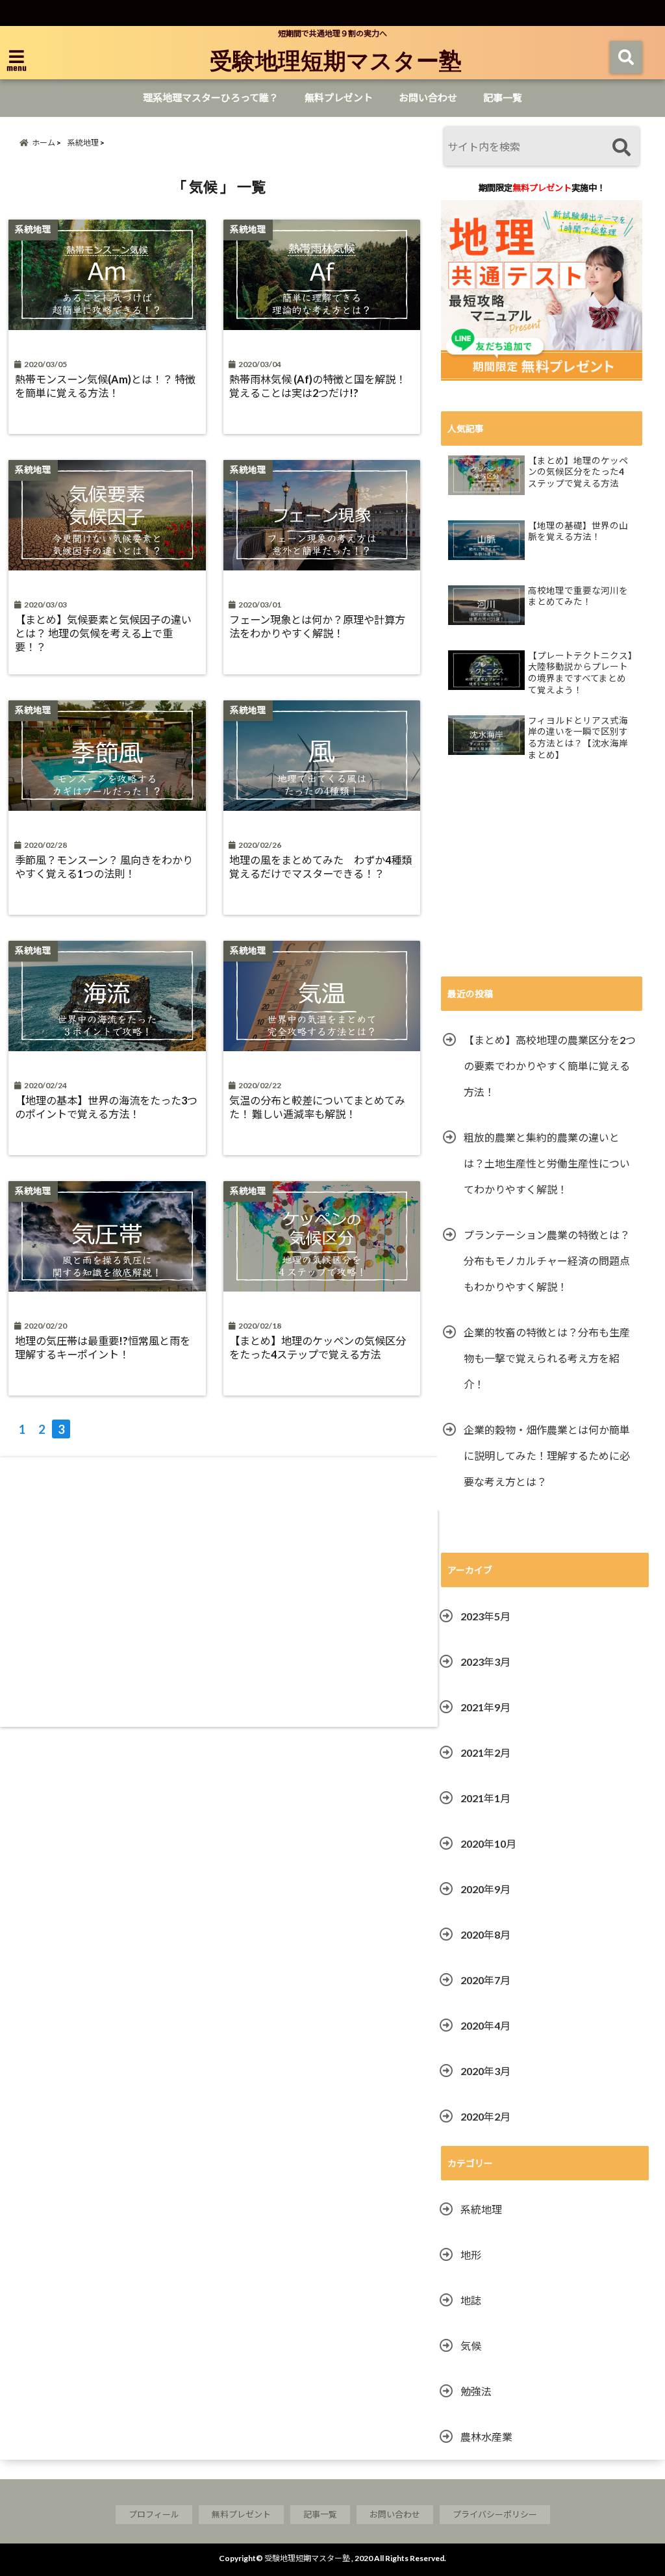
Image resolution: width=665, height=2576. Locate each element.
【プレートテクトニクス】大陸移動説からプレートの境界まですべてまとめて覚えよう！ (580, 673)
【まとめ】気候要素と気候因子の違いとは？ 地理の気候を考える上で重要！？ (103, 633)
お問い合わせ (428, 97)
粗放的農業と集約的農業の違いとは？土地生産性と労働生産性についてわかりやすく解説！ (547, 1163)
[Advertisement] (219, 1597)
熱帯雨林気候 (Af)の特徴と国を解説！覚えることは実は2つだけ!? (318, 386)
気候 (471, 2346)
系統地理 (481, 2209)
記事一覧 (503, 97)
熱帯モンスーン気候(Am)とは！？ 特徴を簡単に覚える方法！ (105, 386)
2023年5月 (485, 1616)
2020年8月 (485, 1934)
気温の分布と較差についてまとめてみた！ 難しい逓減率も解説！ (317, 1107)
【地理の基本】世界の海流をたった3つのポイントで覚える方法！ (106, 1107)
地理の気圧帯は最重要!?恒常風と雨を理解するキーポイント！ (103, 1347)
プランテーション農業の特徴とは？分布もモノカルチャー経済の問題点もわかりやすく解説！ (547, 1261)
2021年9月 (485, 1707)
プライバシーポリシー (495, 2514)
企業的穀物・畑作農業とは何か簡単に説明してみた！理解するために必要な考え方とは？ (547, 1456)
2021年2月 (485, 1753)
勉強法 (476, 2391)
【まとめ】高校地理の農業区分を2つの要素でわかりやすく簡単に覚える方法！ (550, 1066)
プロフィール (154, 2514)
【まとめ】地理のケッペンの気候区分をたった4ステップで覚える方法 (318, 1347)
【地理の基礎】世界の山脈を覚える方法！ (578, 531)
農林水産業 (486, 2437)
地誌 (471, 2300)
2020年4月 (485, 2025)
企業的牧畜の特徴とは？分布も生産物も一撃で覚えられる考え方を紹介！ (547, 1358)
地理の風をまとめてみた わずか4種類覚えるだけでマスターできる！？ (320, 867)
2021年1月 (485, 1798)
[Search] (621, 148)
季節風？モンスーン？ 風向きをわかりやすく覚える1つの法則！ (104, 867)
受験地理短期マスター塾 (336, 60)
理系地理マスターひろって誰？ (211, 97)
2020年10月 (488, 1843)
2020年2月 (485, 2116)
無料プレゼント (339, 97)
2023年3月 (485, 1662)
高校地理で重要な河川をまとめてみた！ (578, 596)
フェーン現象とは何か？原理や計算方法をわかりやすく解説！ (317, 626)
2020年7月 (485, 1980)
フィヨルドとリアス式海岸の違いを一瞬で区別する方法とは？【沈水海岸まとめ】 (578, 738)
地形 (471, 2255)
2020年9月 (485, 1889)
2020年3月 (485, 2071)
